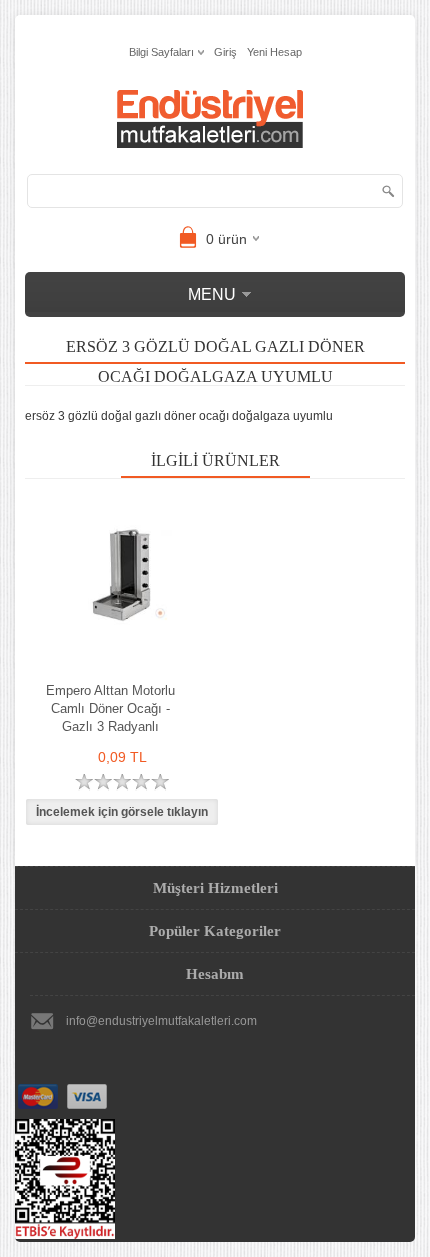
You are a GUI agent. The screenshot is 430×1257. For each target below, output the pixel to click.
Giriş (225, 52)
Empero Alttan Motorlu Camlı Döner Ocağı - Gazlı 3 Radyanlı (110, 708)
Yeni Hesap (274, 52)
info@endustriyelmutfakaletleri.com (161, 1021)
